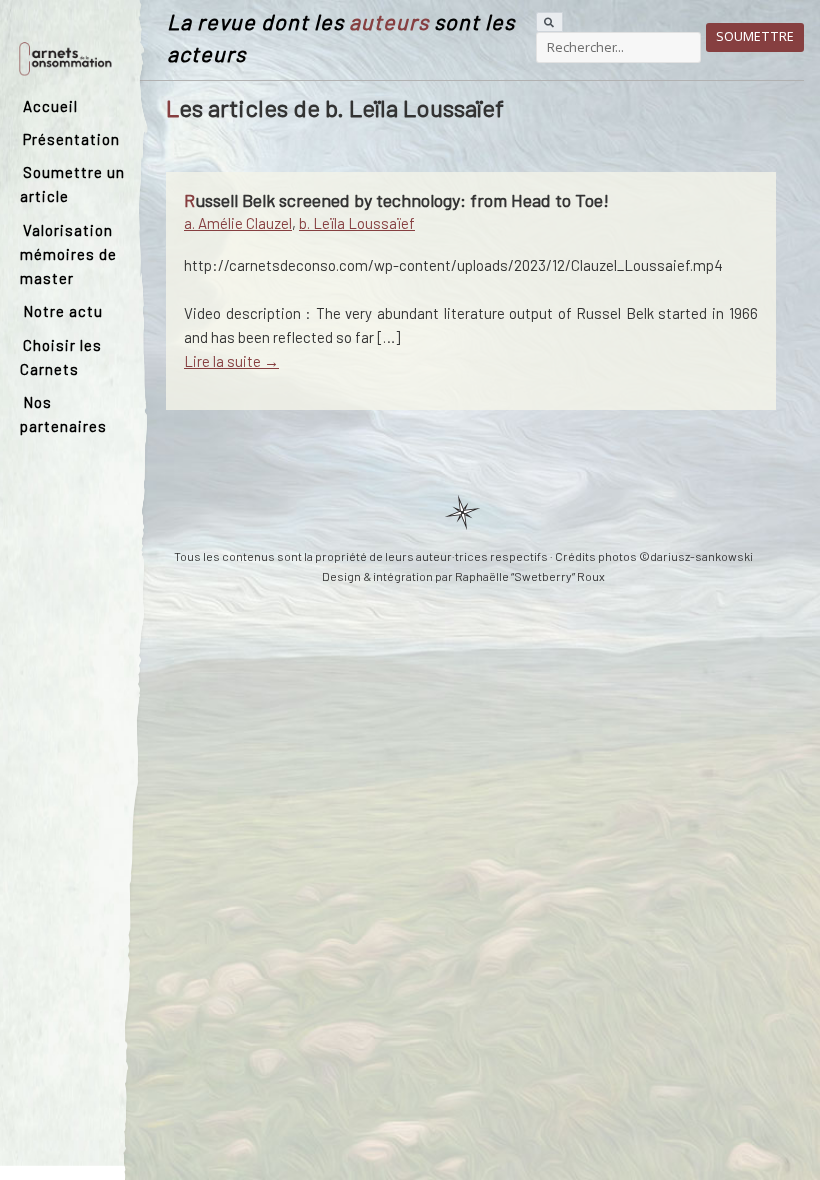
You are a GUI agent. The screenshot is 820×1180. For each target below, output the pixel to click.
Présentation (71, 139)
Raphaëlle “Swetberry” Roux (530, 576)
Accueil (50, 106)
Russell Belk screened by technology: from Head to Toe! (396, 200)
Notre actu (63, 311)
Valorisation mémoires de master (68, 254)
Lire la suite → (231, 361)
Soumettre (755, 36)
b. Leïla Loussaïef (357, 223)
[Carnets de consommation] (65, 57)
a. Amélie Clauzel (238, 223)
